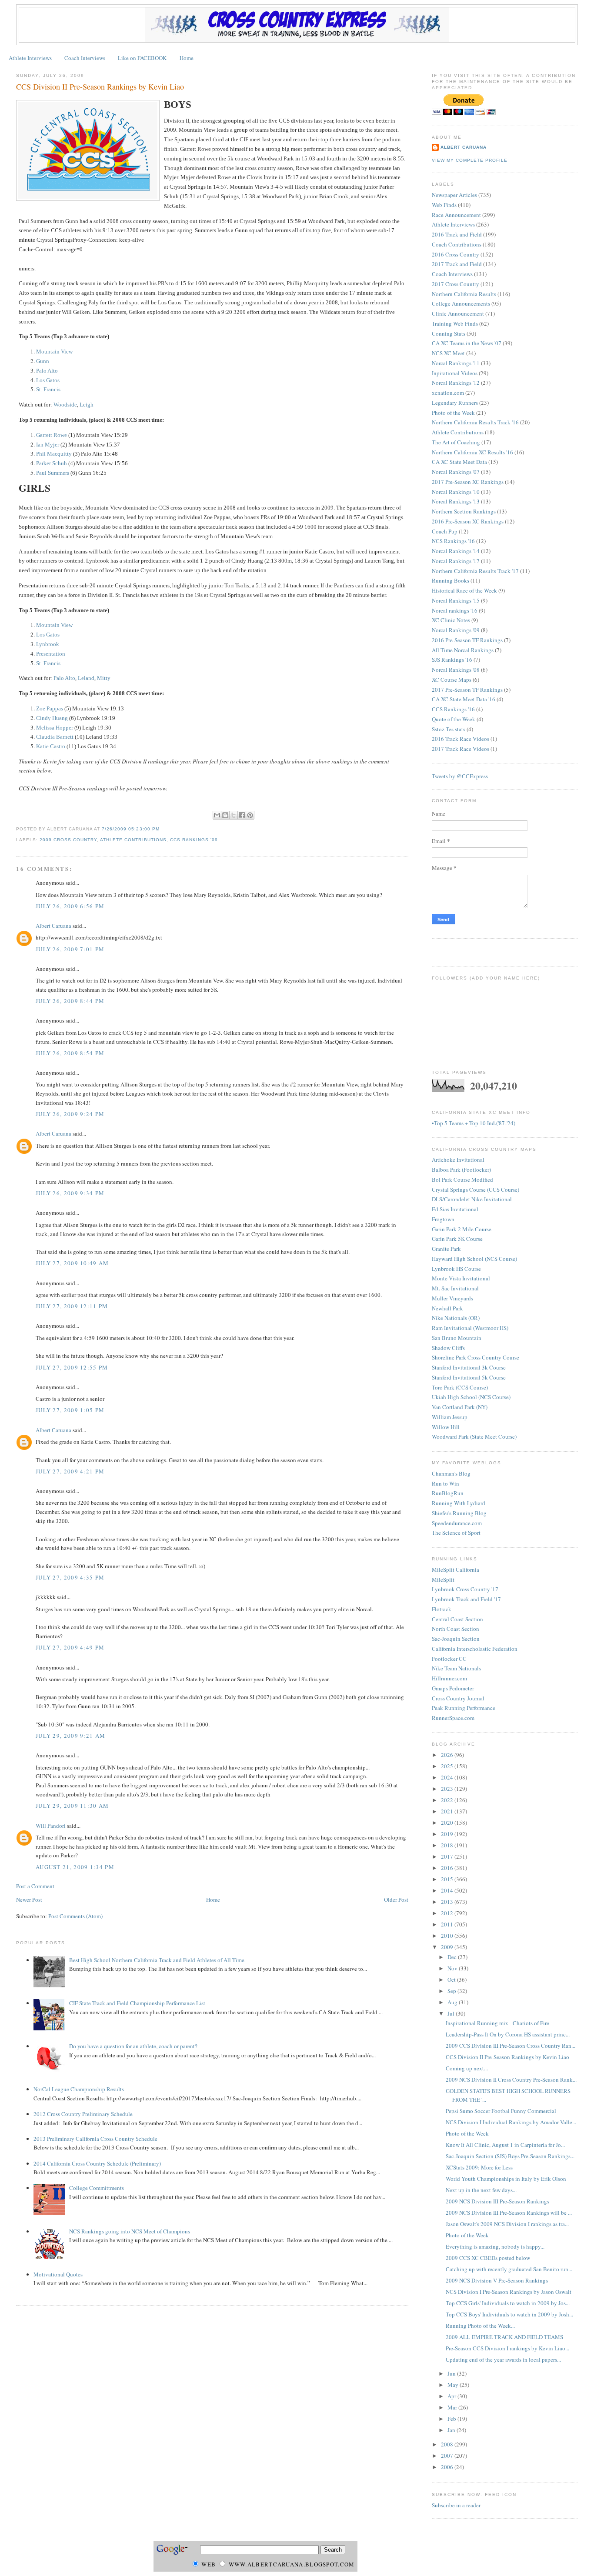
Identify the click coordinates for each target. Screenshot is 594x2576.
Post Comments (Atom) (75, 1916)
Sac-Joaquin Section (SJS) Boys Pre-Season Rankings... (510, 2156)
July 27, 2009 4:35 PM (70, 1577)
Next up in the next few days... (481, 2190)
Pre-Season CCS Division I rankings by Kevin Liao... (507, 2348)
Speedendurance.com (457, 1523)
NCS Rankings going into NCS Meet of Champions (130, 2231)
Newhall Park (447, 1308)
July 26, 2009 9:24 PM (70, 1114)
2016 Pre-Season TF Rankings (467, 640)
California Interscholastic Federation (475, 1649)
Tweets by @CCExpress (460, 776)
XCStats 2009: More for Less (479, 2167)
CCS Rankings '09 (194, 840)
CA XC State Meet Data (459, 462)
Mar (453, 2407)
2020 (448, 1823)
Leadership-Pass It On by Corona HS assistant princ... (508, 2034)
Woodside (65, 405)
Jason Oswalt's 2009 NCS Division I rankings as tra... (507, 2224)
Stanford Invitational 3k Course (469, 1367)
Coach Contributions (457, 244)
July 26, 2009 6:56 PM (70, 906)
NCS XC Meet (448, 353)
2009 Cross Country (68, 840)
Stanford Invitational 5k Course (469, 1377)
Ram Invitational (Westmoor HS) (470, 1328)
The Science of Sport (456, 1533)
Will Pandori (51, 1826)
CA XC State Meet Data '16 (464, 699)
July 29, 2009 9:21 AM (70, 1736)
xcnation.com (448, 393)
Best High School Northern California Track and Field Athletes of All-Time (157, 1960)
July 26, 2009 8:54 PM (70, 1053)
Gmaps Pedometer (453, 1688)
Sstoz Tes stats (449, 729)
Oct (452, 1979)
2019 (448, 1834)
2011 (448, 1924)
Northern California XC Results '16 (472, 452)
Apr (452, 2396)
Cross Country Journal (458, 1698)
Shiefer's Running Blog (459, 1513)
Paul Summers (53, 473)
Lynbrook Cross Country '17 (465, 1589)
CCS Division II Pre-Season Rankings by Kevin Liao (100, 87)
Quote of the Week (454, 719)
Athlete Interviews (30, 58)
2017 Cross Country (456, 284)
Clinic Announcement (458, 313)
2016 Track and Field (457, 234)
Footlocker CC (449, 1659)
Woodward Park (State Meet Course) (474, 1436)
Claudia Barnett (55, 737)
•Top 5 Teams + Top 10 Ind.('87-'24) (474, 1123)
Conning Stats (449, 333)
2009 (448, 1947)
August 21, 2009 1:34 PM (75, 1867)
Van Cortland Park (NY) (460, 1407)
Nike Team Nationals (456, 1668)
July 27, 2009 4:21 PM (70, 1471)
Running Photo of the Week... (480, 2326)
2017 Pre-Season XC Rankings (468, 482)
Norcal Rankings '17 (456, 561)
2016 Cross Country (456, 254)
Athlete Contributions (133, 840)
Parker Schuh (52, 463)
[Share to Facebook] (242, 815)
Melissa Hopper (55, 728)
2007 (448, 2456)
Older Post (396, 1900)
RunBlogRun (448, 1493)
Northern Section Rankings (464, 511)
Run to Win (445, 1483)
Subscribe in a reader (456, 2505)
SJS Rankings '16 (452, 660)
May (454, 2385)
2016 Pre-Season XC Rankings (468, 521)
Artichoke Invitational (458, 1160)
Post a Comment (35, 1886)
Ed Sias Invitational (455, 1209)
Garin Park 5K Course (457, 1239)
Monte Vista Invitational (461, 1278)
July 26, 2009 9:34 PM (70, 1193)
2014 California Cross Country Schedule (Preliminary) (97, 2163)
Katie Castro (51, 746)
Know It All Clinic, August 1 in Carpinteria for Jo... (505, 2145)
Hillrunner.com (449, 1678)
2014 (448, 1890)
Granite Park (446, 1249)
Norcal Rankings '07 (456, 472)
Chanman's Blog (451, 1473)
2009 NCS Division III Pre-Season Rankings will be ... (509, 2213)
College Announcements (461, 303)
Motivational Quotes (58, 2274)
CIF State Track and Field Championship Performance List (137, 2003)
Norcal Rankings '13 (456, 501)
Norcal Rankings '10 (456, 492)
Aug (453, 2002)
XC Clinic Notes (451, 620)
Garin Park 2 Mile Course (462, 1229)
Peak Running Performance (464, 1708)
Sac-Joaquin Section (456, 1639)
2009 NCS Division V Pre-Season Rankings (497, 2280)
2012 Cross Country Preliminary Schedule (83, 2114)
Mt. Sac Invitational (455, 1288)
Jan (452, 2430)
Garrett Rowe (52, 435)
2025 (448, 1766)
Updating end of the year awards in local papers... (503, 2359)
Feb (452, 2419)
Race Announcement (456, 215)
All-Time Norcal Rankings (463, 650)
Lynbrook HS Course (456, 1269)
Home (187, 58)
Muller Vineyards (452, 1298)
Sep (452, 1991)
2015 (448, 1879)
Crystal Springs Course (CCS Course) (476, 1190)
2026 (448, 1755)
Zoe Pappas (50, 708)
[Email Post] (162, 829)
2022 (448, 1800)
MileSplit (443, 1580)
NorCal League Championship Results (79, 2089)
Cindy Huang (52, 718)
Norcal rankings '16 (455, 610)
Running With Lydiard (459, 1503)
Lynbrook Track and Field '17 (466, 1599)
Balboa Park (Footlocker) (461, 1170)
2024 (448, 1777)
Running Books (451, 580)
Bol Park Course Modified (462, 1180)
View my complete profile (470, 160)
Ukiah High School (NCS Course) (471, 1397)
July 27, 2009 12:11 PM (72, 1306)
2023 (448, 1789)
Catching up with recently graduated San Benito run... (509, 2269)
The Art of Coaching (456, 442)
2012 (448, 1913)
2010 (448, 1936)
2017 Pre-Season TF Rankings (467, 690)
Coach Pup (445, 531)
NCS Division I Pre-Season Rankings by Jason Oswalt (509, 2292)
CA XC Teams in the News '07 (467, 343)
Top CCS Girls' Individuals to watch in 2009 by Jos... (508, 2303)
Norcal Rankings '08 (456, 670)
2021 (448, 1811)
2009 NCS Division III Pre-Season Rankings (497, 2201)
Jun (452, 2373)
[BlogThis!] (225, 815)
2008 (448, 2444)
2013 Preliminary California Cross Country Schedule (95, 2139)
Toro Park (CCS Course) (460, 1387)
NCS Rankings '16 (453, 541)
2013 (448, 1902)
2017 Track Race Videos (461, 749)
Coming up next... (467, 2068)
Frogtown (443, 1219)
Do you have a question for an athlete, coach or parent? (133, 2046)
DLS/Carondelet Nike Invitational (472, 1199)
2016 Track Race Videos (461, 739)
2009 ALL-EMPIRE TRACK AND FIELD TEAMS (504, 2337)
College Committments (97, 2188)
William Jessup (450, 1417)
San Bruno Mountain (457, 1338)
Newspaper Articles (454, 195)
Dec (453, 1957)
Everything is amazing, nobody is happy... (495, 2246)
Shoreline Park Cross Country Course (476, 1357)
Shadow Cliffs (448, 1348)
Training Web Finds (455, 323)
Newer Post (29, 1900)
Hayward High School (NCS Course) (474, 1259)
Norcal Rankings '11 (456, 363)
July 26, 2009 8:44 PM (70, 1001)
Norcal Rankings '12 (456, 383)
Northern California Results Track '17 (475, 571)
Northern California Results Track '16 (475, 422)
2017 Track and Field (457, 264)
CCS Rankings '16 (453, 709)
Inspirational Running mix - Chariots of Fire (497, 2023)
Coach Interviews (85, 58)
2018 (448, 1845)
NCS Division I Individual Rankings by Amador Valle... (511, 2122)
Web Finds (444, 205)
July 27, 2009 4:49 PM (70, 1647)
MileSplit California (456, 1570)
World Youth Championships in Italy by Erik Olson (506, 2179)
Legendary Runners (455, 403)
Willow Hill (446, 1427)
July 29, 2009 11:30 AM (72, 1806)
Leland (86, 678)
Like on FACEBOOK (142, 58)
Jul (452, 2013)
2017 (448, 1856)
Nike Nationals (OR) (456, 1318)
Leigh (87, 405)
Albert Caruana (53, 926)
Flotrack (442, 1609)
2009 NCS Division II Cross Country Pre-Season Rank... (511, 2079)
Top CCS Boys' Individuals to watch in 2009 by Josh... (509, 2314)
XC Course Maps (452, 680)
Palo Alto (64, 678)
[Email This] (217, 815)
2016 (448, 1868)
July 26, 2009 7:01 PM (70, 949)
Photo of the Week (453, 413)
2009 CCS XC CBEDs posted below (488, 2258)
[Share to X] (234, 815)
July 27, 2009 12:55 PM (72, 1367)
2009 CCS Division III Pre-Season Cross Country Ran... (511, 2046)
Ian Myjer (48, 445)
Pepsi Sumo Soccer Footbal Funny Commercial (501, 2111)
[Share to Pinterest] (250, 815)
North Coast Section (456, 1629)
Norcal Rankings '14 (456, 551)
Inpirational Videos (455, 373)
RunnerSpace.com (453, 1718)
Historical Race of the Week (464, 590)
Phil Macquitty (54, 454)
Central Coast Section (457, 1619)
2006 (448, 2467)
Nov (453, 1968)
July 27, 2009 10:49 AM (72, 1263)
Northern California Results (464, 294)
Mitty (104, 678)
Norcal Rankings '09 (456, 630)
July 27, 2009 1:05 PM (70, 1410)
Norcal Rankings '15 (456, 600)
